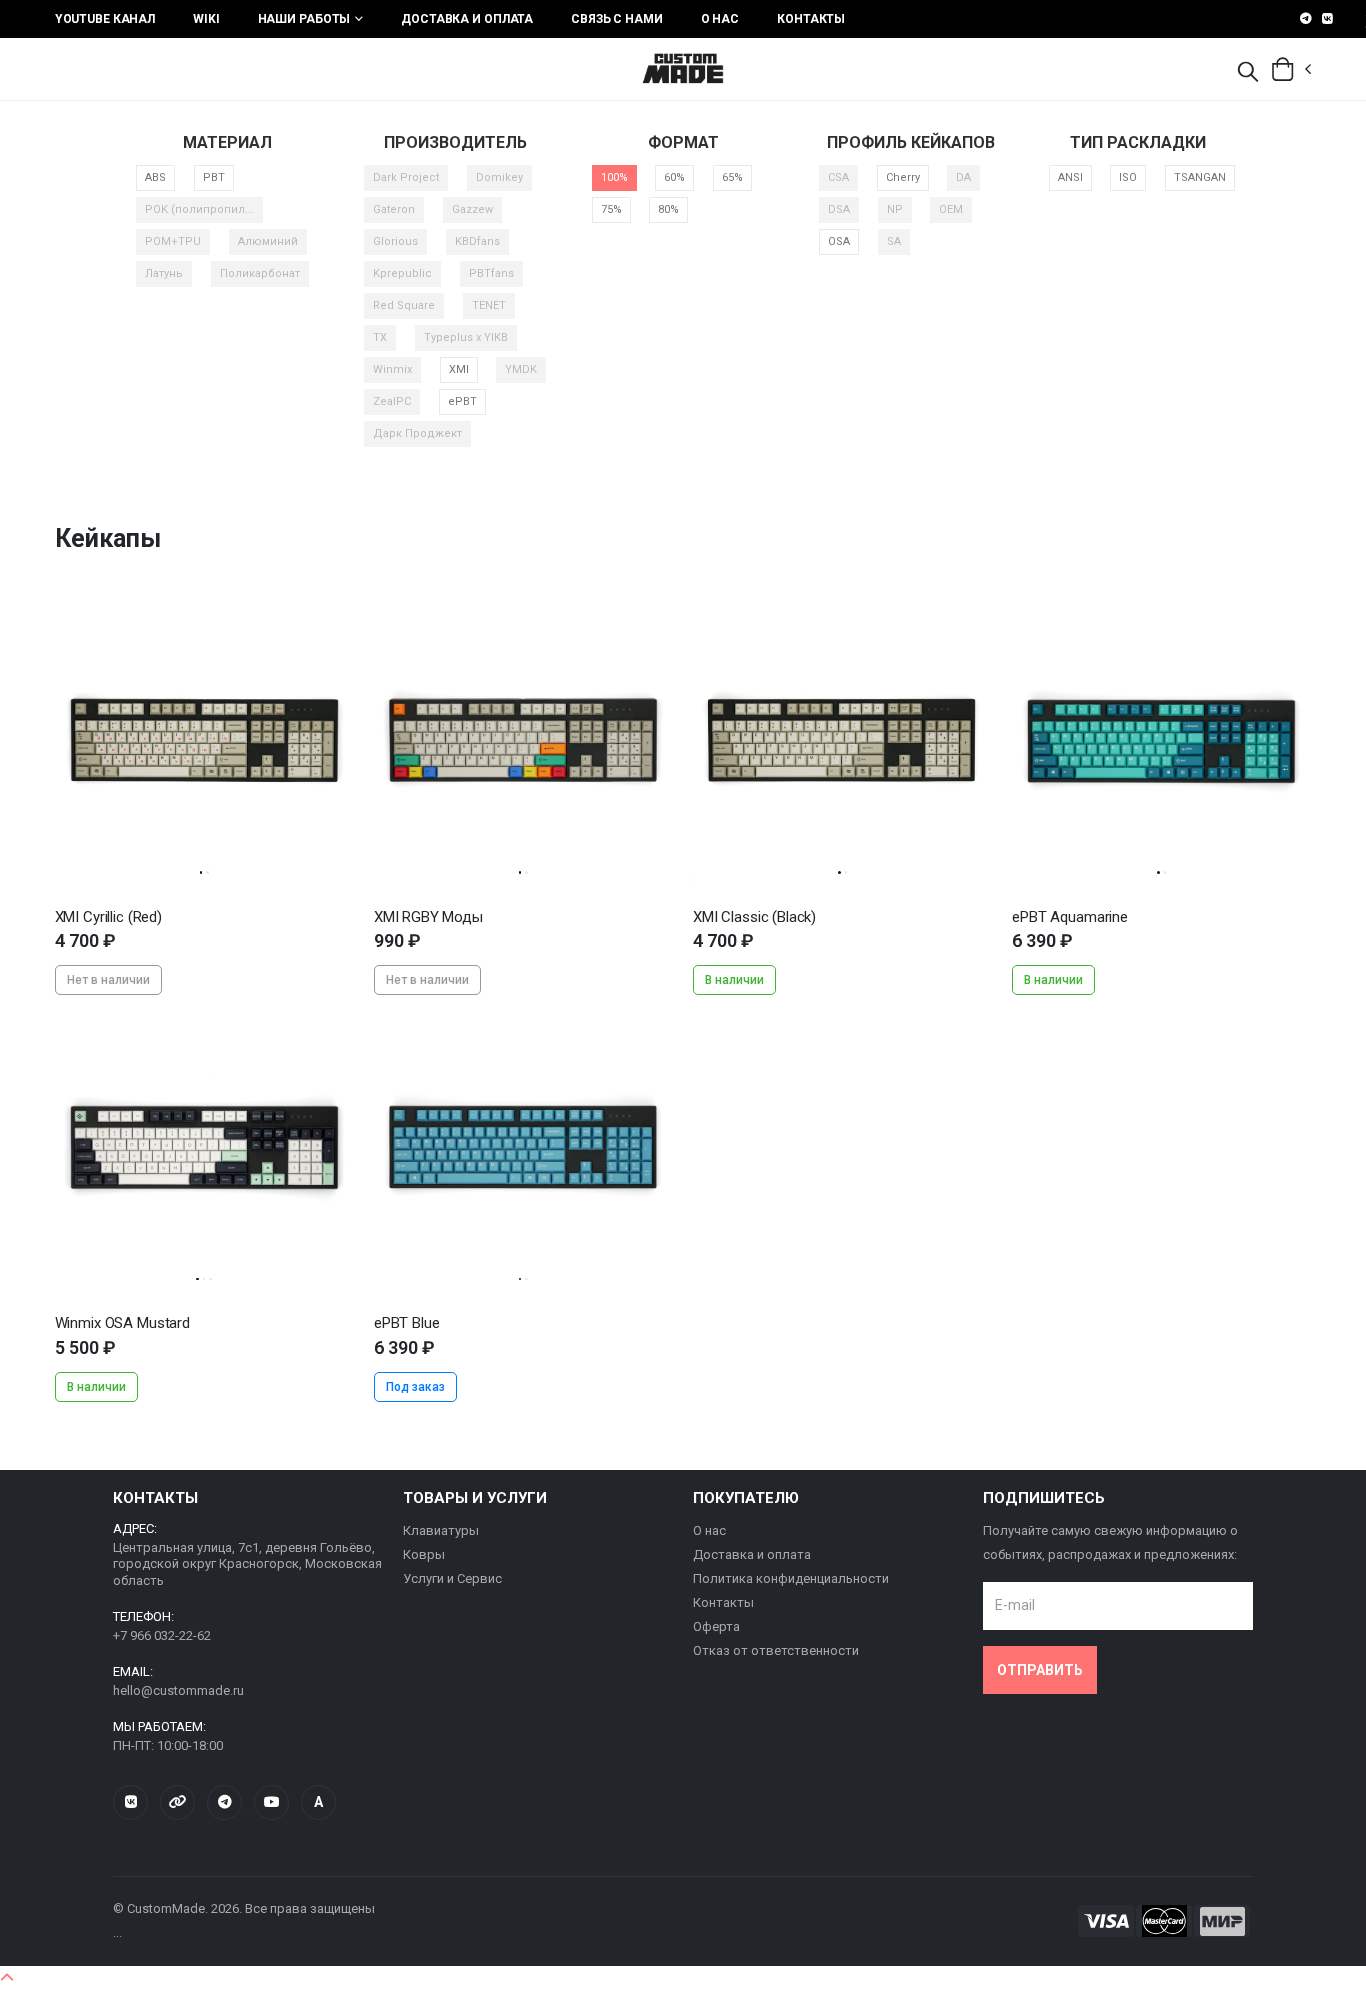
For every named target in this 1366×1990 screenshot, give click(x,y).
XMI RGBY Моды (428, 917)
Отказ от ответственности (776, 1650)
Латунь (164, 273)
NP (895, 209)
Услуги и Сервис (452, 1578)
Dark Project (406, 177)
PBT (214, 177)
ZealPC (392, 401)
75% (611, 209)
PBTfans (491, 273)
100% (614, 177)
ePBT (462, 401)
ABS (155, 177)
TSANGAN (1200, 177)
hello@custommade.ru (178, 1690)
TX (380, 337)
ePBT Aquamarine (1070, 917)
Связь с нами (617, 19)
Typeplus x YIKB (466, 337)
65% (732, 177)
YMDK (521, 369)
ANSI (1070, 177)
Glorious (395, 241)
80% (668, 209)
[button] (1248, 73)
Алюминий (268, 241)
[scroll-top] (7, 1978)
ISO (1128, 177)
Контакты (811, 19)
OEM (951, 209)
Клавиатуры (441, 1530)
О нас (720, 19)
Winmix (392, 369)
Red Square (404, 305)
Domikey (499, 177)
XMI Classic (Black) (754, 917)
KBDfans (477, 241)
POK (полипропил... (199, 209)
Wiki (206, 19)
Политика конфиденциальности (791, 1578)
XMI (459, 369)
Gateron (394, 209)
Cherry (903, 177)
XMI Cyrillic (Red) (108, 917)
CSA (838, 177)
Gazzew (472, 209)
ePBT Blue (407, 1323)
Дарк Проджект (417, 433)
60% (674, 177)
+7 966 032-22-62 (162, 1635)
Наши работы (304, 19)
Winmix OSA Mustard (122, 1323)
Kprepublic (402, 273)
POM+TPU (173, 241)
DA (963, 177)
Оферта (716, 1626)
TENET (489, 305)
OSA (839, 241)
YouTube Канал (105, 19)
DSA (839, 209)
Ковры (424, 1554)
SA (894, 241)
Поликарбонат (260, 273)
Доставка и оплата (467, 19)
